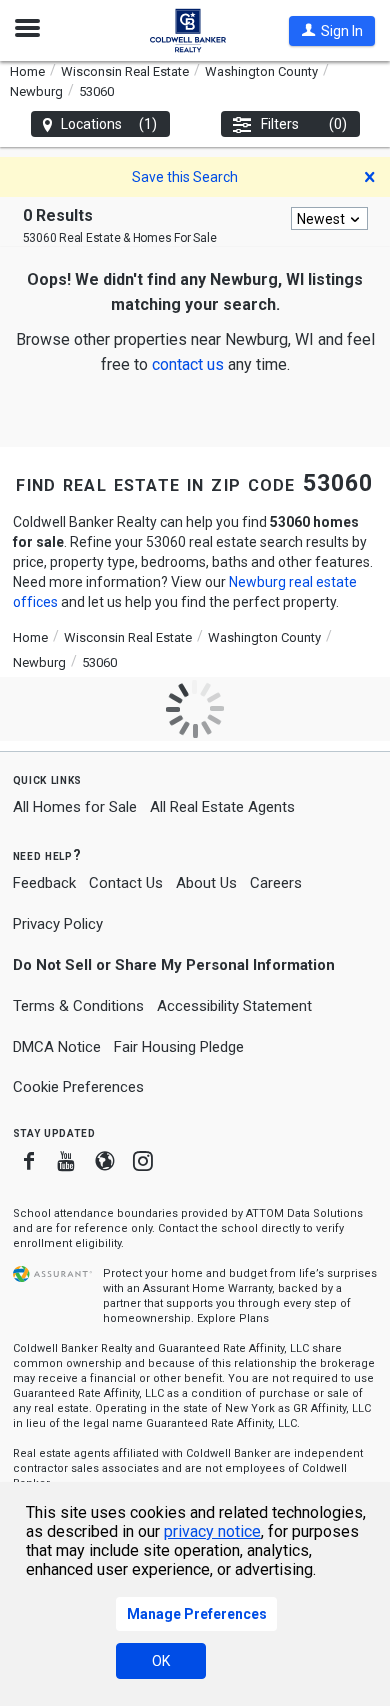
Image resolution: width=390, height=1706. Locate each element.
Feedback (44, 883)
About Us (206, 883)
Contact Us (126, 883)
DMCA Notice (57, 1047)
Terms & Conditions (78, 1006)
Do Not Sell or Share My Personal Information (174, 965)
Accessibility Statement (234, 1006)
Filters (304, 124)
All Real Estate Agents (222, 807)
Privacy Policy (58, 924)
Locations (109, 124)
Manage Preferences (197, 1614)
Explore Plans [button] (233, 1318)
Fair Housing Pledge (179, 1047)
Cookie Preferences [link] (78, 1087)
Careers (276, 883)
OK (161, 1661)
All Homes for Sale (75, 807)
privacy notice (212, 1531)
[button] (332, 31)
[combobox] (329, 218)
